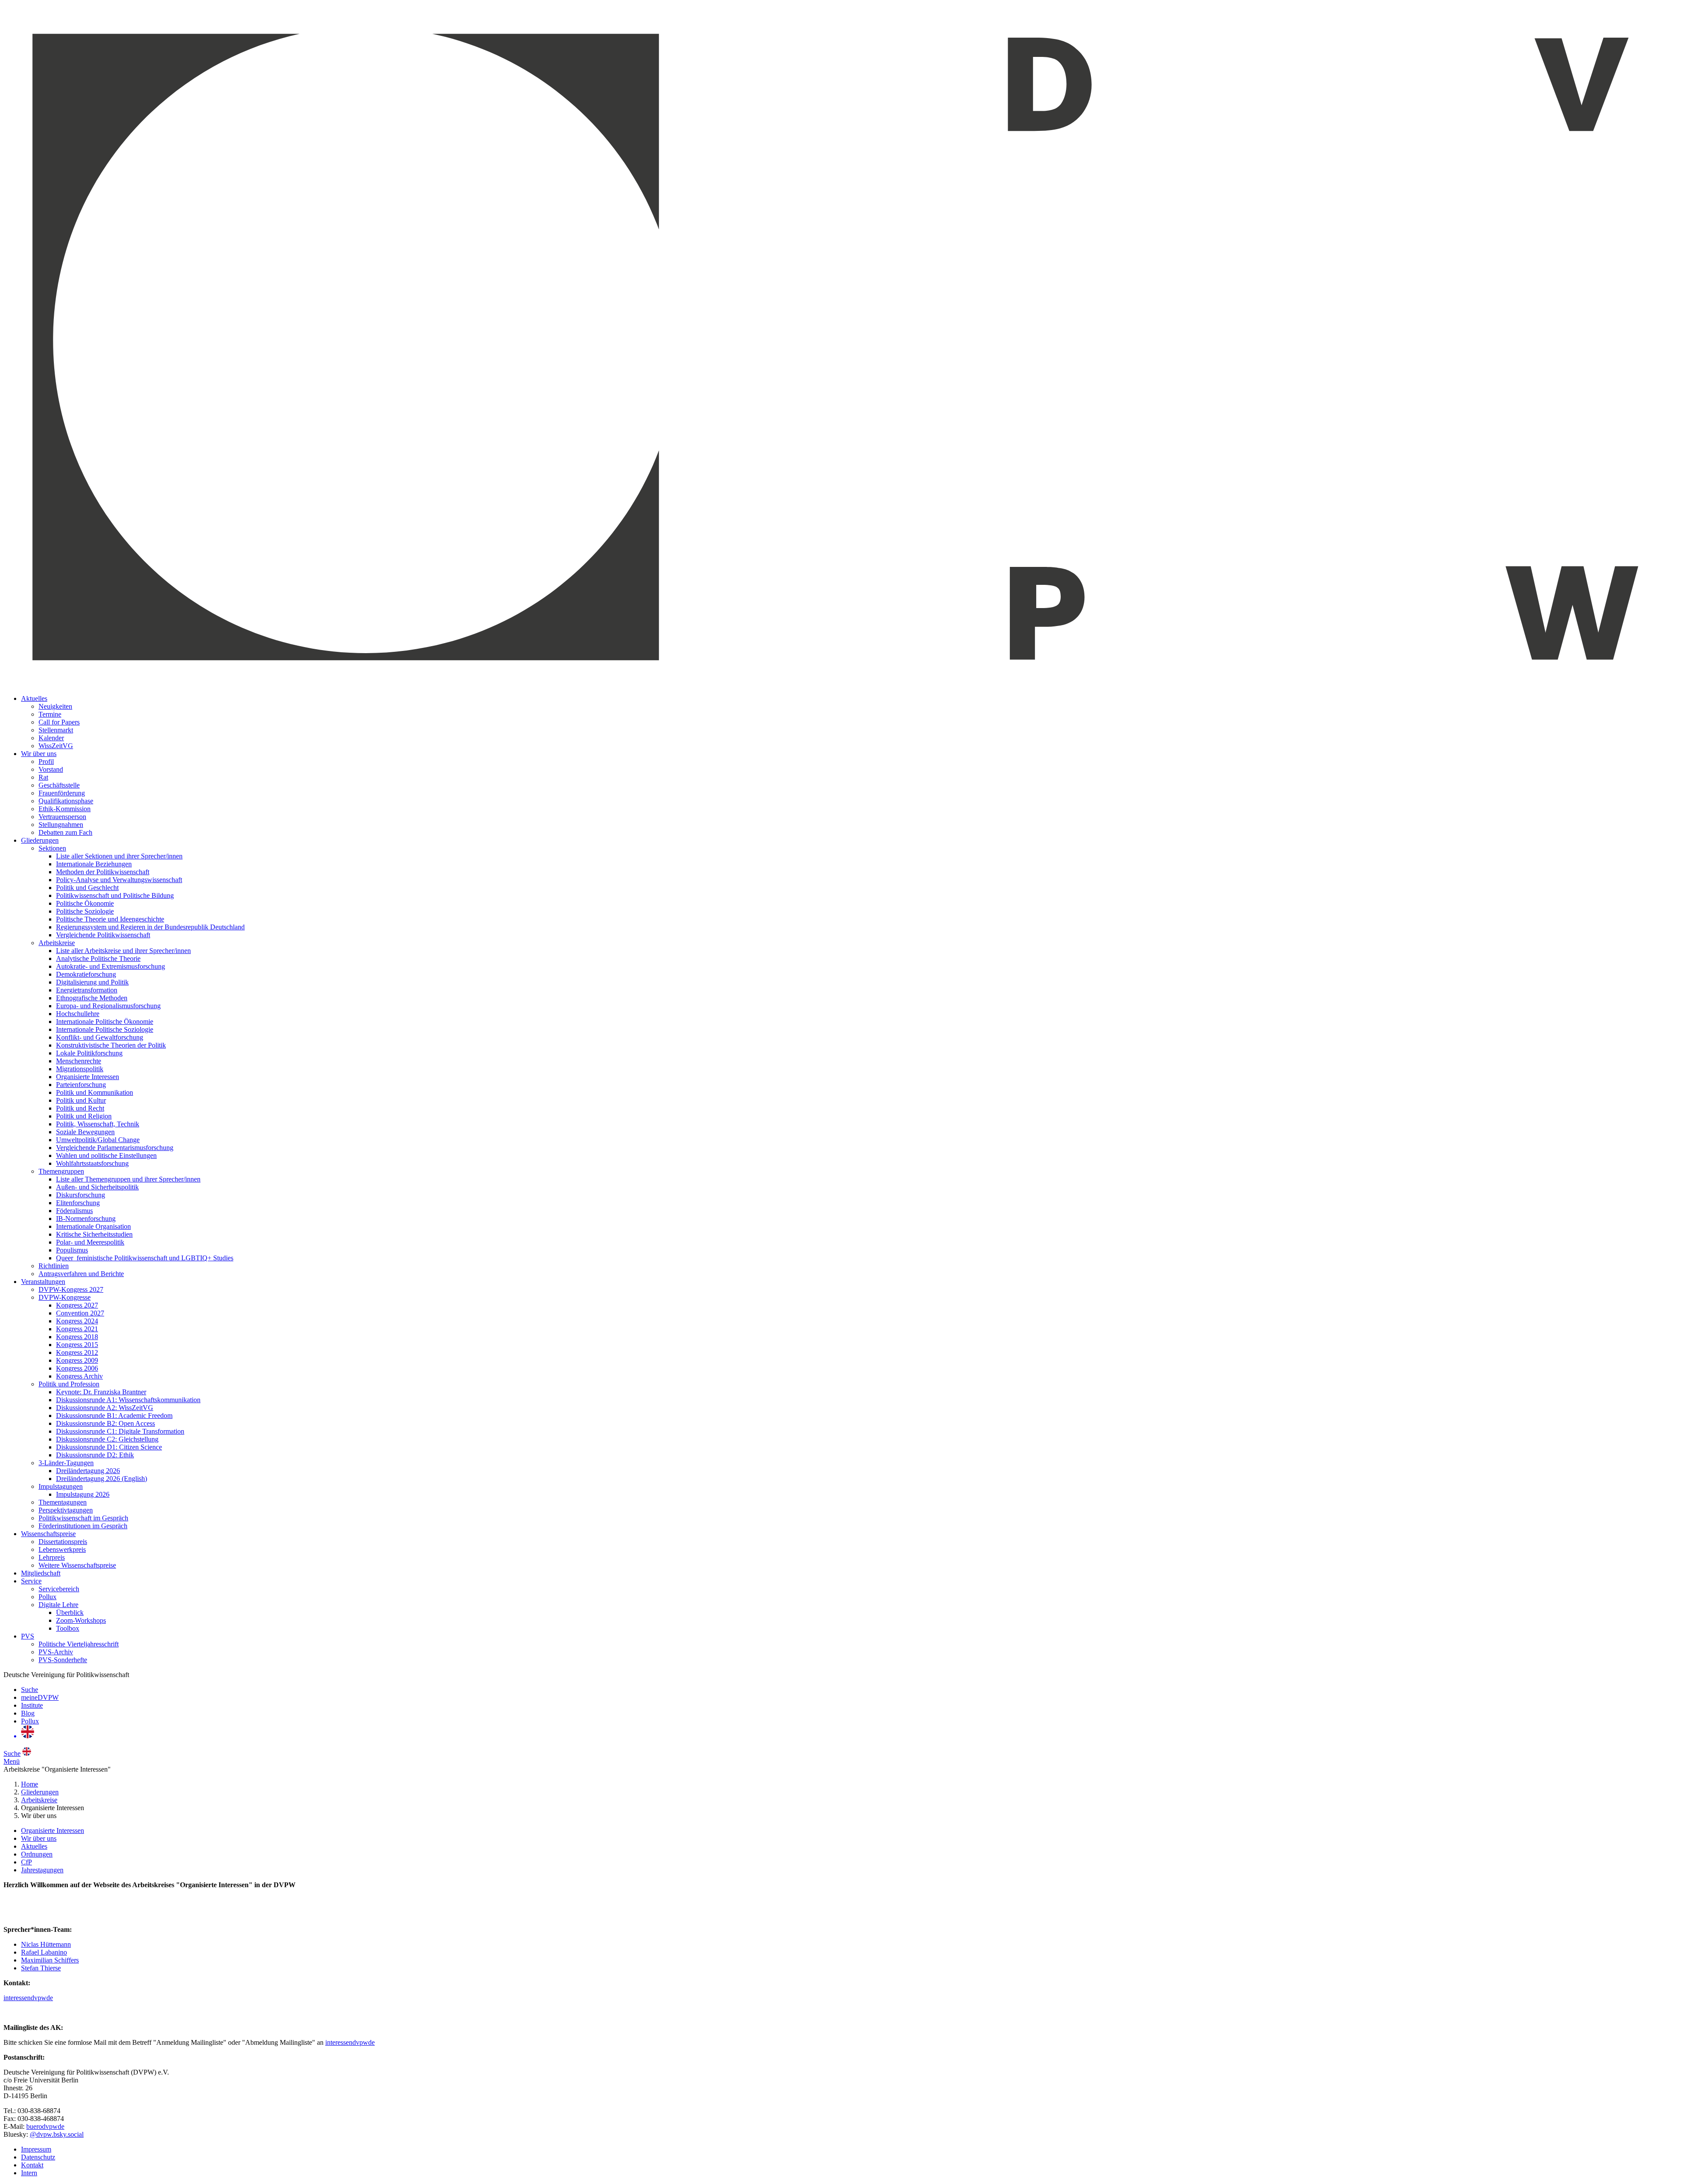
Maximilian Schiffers (50, 1960)
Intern (29, 2173)
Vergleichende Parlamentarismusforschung (115, 1148)
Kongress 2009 (77, 1360)
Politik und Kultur (81, 1100)
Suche (30, 1690)
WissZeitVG (56, 746)
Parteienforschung (81, 1085)
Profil (46, 761)
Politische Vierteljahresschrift (79, 1644)
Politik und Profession (69, 1384)
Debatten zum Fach (65, 832)
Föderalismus (74, 1211)
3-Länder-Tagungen (66, 1463)
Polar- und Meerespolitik (90, 1242)
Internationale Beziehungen (94, 864)
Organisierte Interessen (88, 1077)
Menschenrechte (79, 1061)
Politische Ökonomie (85, 903)
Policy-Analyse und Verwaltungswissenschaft (119, 880)
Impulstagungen (61, 1486)
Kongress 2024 (77, 1321)
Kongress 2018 (77, 1337)
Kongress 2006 (77, 1368)
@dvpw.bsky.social (57, 2134)
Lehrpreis (52, 1557)
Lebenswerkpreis (62, 1549)
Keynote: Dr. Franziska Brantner (101, 1392)
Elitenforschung (78, 1203)
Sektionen (52, 848)
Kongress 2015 (77, 1345)
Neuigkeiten (55, 706)
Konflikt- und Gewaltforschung (100, 1037)
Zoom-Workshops (81, 1620)
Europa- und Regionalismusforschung (108, 1006)
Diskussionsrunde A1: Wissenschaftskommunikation (128, 1400)
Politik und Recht (80, 1108)
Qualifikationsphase (66, 801)
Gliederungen (40, 840)
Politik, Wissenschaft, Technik (98, 1124)
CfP (26, 1862)
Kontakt (32, 2165)
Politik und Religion (84, 1116)
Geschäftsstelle (59, 785)
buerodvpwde (45, 2126)
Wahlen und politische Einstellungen (106, 1155)
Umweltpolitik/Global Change (98, 1140)
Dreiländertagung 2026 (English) (102, 1479)
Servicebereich (59, 1589)
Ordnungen (37, 1854)
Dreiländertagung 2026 (88, 1471)
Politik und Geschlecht (87, 888)
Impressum (36, 2149)
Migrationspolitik (80, 1069)
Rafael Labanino (44, 1952)
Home (30, 1784)
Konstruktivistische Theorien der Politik (111, 1045)
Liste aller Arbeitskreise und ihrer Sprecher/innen (123, 951)
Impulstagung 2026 (83, 1494)
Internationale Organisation (93, 1226)
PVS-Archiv (56, 1652)
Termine (50, 714)
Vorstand (51, 769)
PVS (28, 1636)
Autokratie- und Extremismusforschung (111, 966)
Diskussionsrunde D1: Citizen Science (109, 1447)
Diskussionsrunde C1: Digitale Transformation (120, 1431)
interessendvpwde (28, 1998)
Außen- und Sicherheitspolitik (97, 1187)
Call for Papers (59, 722)
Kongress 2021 (77, 1329)
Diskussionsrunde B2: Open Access (106, 1423)
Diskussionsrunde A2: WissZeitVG (105, 1408)
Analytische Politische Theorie (98, 958)
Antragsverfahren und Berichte (81, 1274)
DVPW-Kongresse (65, 1297)
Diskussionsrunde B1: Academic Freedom (114, 1416)
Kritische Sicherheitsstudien (94, 1234)
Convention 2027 (80, 1313)
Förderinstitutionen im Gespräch (83, 1526)
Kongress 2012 (77, 1352)
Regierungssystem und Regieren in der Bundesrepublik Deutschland (150, 927)
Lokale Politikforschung (89, 1053)
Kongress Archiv (79, 1376)
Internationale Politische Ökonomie (105, 1022)
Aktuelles (34, 698)
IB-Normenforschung (86, 1219)
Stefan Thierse (41, 1968)
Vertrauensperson (62, 817)
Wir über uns (39, 754)
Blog (28, 1713)
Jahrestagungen (42, 1870)
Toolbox (68, 1628)
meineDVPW (40, 1697)
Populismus (72, 1250)
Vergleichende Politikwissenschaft (103, 935)
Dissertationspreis (63, 1542)
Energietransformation (87, 990)
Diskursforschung (81, 1195)
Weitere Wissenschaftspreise (77, 1565)
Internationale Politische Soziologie (105, 1029)
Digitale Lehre (58, 1605)
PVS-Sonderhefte (63, 1660)
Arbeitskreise (57, 943)
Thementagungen (63, 1502)
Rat (43, 777)
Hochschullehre (78, 1014)
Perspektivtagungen (66, 1510)
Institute (32, 1705)
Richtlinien (54, 1266)
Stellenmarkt (56, 730)
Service (31, 1581)
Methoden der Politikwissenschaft (103, 872)
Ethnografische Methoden (92, 998)
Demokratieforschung (86, 974)
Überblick (70, 1613)
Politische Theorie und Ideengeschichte (110, 919)
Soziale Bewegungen (85, 1132)
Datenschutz (38, 2157)
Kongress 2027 (77, 1305)
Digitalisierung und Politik (92, 982)
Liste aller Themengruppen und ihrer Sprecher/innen (128, 1179)
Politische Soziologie (85, 911)
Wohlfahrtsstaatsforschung (92, 1163)
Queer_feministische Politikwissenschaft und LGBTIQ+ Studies (145, 1258)
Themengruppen (61, 1171)
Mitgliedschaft (41, 1573)
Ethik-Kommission (65, 809)
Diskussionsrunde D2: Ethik (95, 1455)
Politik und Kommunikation (95, 1092)
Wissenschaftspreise (48, 1534)
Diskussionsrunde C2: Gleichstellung (107, 1439)
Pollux (47, 1597)
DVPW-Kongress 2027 (71, 1289)
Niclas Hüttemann (46, 1944)
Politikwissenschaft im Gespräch (83, 1518)
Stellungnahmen (61, 825)
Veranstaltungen (43, 1282)
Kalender (51, 738)
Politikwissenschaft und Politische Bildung (115, 895)
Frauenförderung (62, 793)
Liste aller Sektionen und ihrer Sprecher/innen (119, 856)
